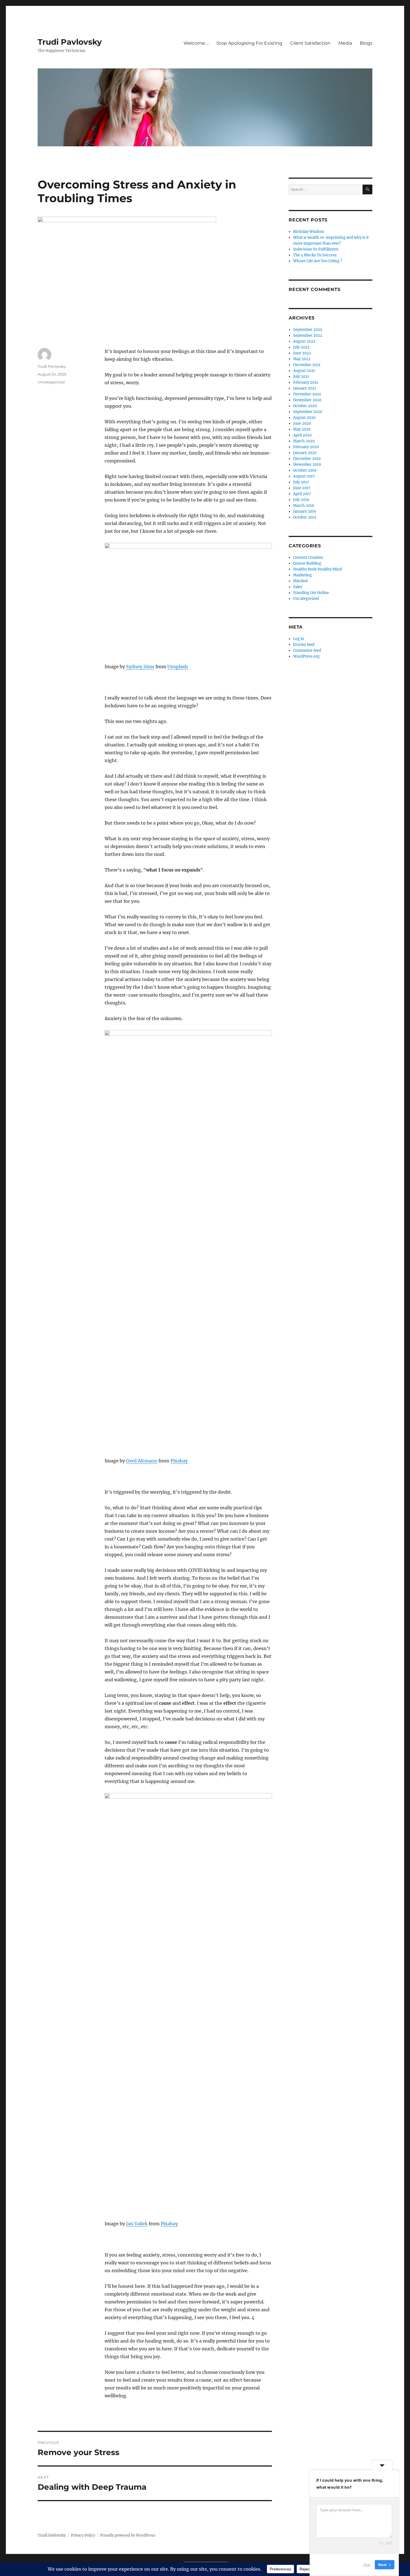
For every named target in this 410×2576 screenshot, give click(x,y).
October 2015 (305, 517)
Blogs (366, 43)
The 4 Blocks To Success (315, 255)
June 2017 (302, 488)
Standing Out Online (311, 593)
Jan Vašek (137, 2224)
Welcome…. (196, 43)
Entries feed (304, 645)
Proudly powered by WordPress (128, 2535)
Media (345, 43)
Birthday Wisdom (309, 232)
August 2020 (304, 418)
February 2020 (306, 447)
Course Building (307, 563)
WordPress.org (306, 656)
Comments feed (307, 650)
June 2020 (302, 423)
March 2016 (304, 506)
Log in (299, 639)
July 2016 (301, 500)
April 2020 (302, 435)
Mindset (301, 581)
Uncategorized (51, 382)
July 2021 (301, 377)
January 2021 (305, 388)
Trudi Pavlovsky (70, 42)
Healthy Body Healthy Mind (318, 569)
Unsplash (178, 667)
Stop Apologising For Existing (249, 43)
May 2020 (302, 429)
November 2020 (307, 400)
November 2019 (307, 465)
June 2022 (302, 353)
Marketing (302, 575)
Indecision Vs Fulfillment (316, 249)
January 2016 (305, 511)
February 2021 (306, 382)
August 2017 (304, 476)
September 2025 (308, 330)
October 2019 (305, 470)
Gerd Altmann (142, 1461)
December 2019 (307, 459)
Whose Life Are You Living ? (318, 261)
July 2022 (301, 347)
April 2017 (302, 494)
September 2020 (308, 412)
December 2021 (307, 365)
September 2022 (308, 336)
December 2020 (307, 394)
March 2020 (304, 441)
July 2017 (301, 482)
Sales (298, 587)
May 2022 (302, 359)
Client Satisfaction (310, 43)
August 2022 (304, 341)
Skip (367, 2565)
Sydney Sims (140, 667)
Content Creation (308, 558)
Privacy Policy (83, 2535)
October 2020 (305, 406)
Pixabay (179, 1461)
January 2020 (305, 453)
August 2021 (304, 371)
